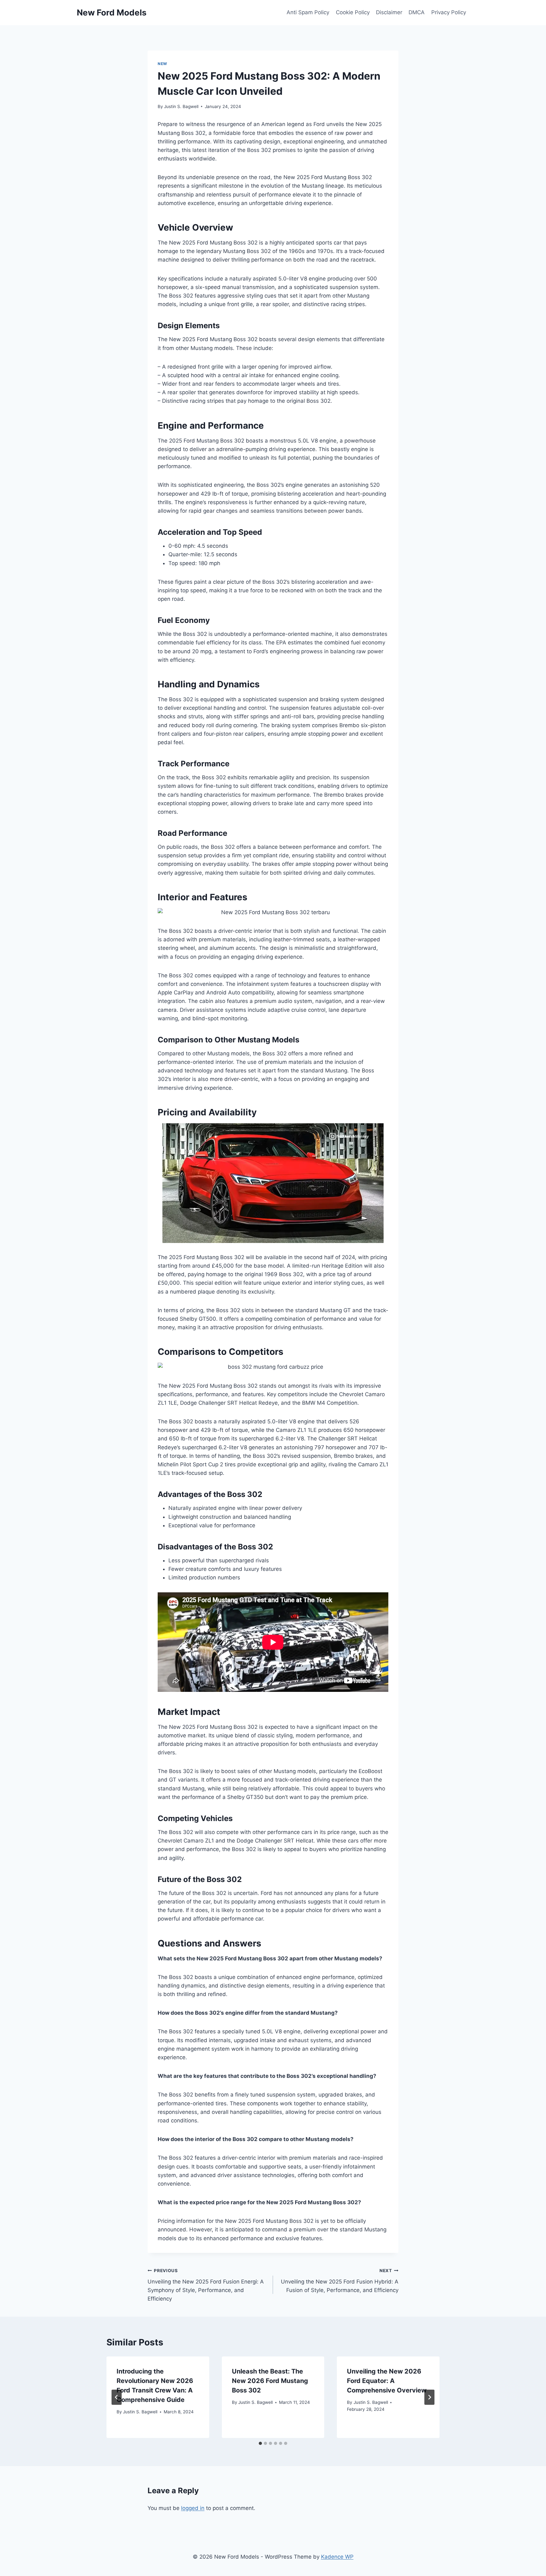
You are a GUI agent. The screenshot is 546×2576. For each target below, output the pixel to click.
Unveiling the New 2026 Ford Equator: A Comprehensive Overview (387, 2381)
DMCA (417, 12)
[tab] (260, 2443)
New (162, 64)
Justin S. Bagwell (181, 106)
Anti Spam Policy (308, 12)
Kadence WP (337, 2557)
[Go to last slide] (117, 2397)
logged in (193, 2508)
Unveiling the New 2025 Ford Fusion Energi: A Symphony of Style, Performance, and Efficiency (206, 2285)
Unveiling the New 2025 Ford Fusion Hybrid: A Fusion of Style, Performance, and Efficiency (340, 2281)
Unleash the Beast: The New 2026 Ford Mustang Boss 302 (270, 2381)
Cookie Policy (353, 12)
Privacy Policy (449, 12)
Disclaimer (389, 12)
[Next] (429, 2397)
